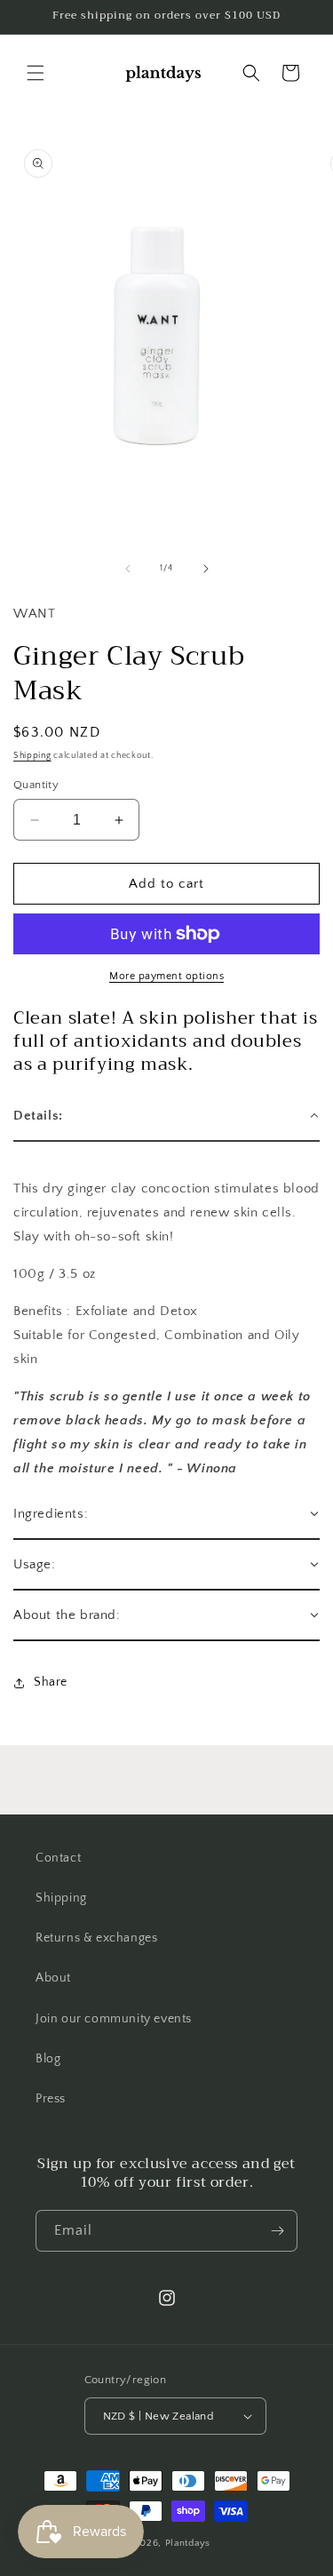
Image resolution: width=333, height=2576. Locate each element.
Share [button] (51, 1682)
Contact (58, 1858)
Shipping (32, 756)
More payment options (166, 976)
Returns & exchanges (96, 1938)
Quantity (36, 785)
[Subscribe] (277, 2231)
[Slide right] (206, 569)
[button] (36, 73)
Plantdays (188, 2543)
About (53, 1978)
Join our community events (114, 2019)
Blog (48, 2059)
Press (51, 2099)
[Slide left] (128, 569)
